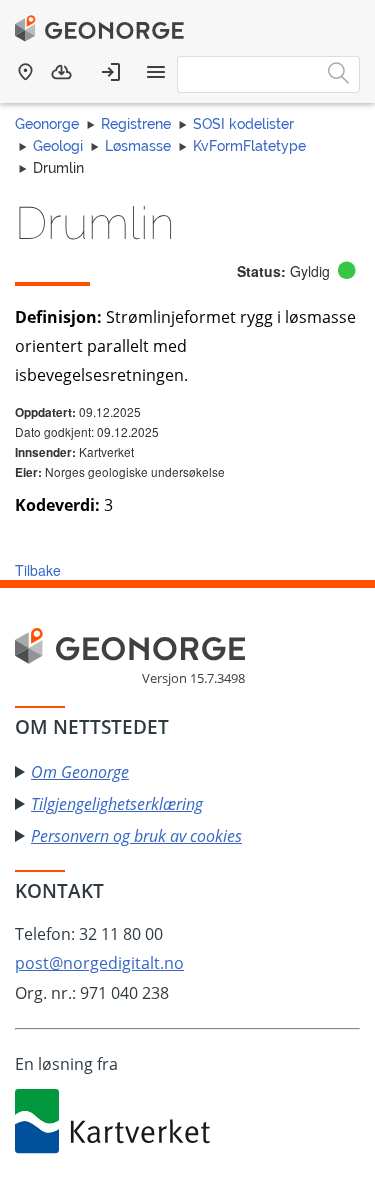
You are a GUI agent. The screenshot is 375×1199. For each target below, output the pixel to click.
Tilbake (38, 570)
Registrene (136, 124)
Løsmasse (138, 146)
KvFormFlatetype (249, 146)
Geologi (58, 146)
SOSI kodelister (243, 124)
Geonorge (47, 124)
